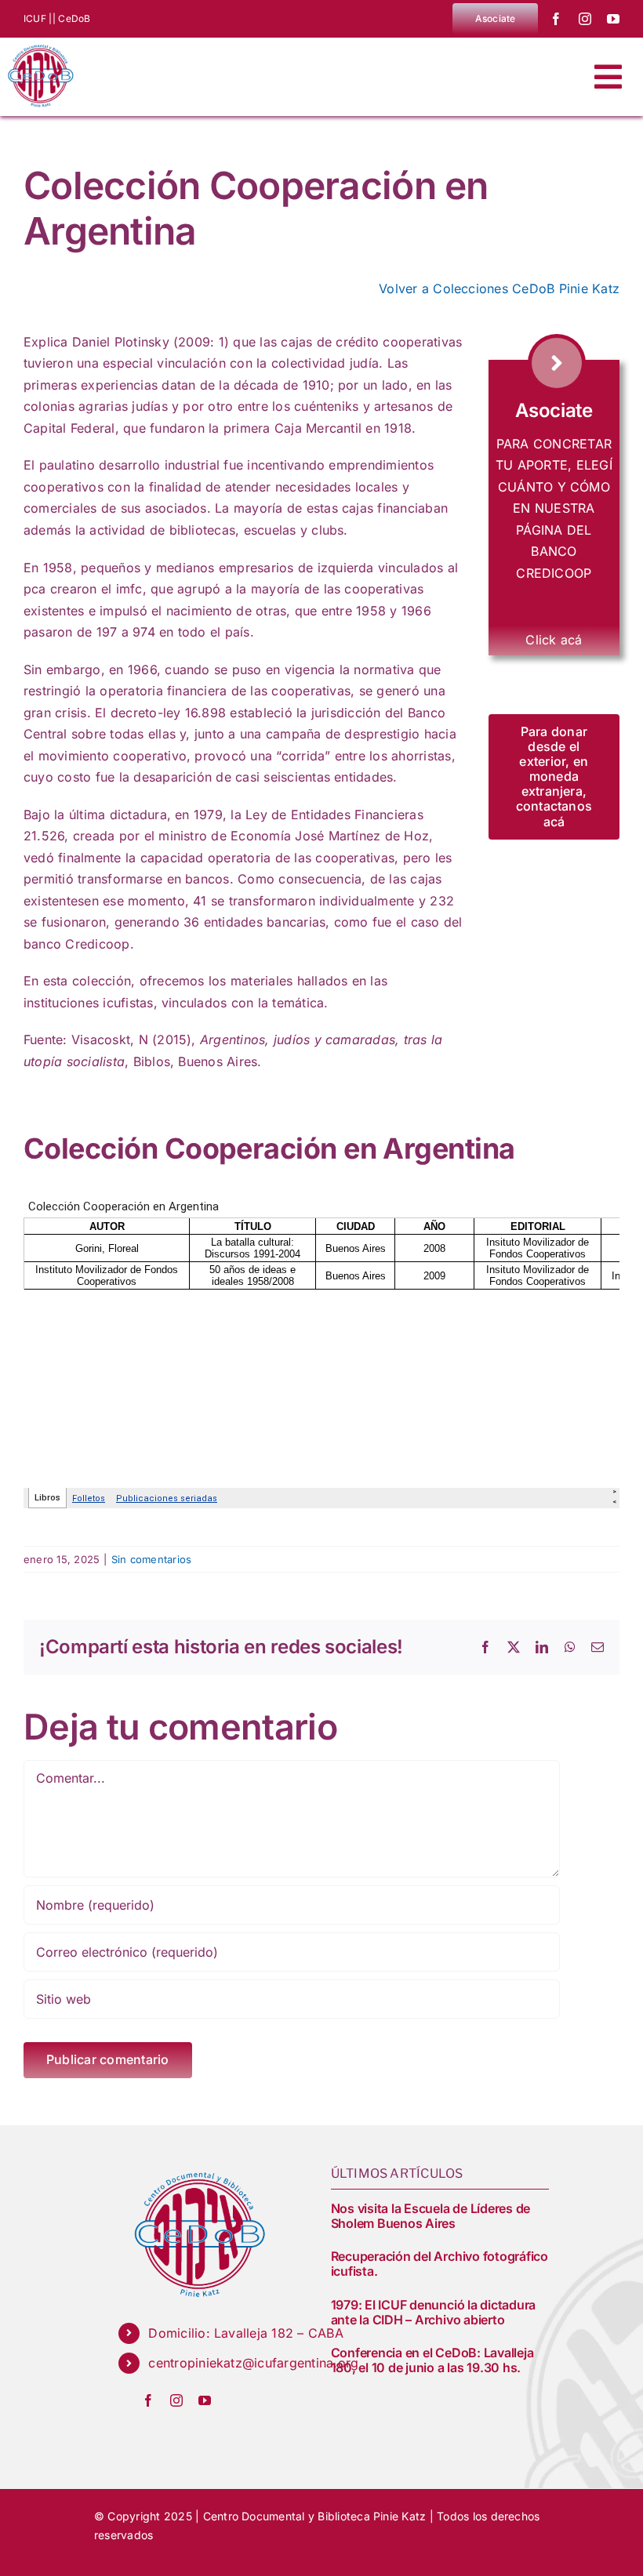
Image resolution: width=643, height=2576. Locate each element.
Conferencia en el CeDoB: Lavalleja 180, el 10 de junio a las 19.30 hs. (432, 2360)
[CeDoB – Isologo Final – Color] (39, 44)
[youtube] (613, 19)
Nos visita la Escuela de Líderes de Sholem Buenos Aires (431, 2216)
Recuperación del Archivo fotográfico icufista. (440, 2264)
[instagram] (585, 19)
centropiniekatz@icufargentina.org (253, 2363)
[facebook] (556, 19)
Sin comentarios (152, 1559)
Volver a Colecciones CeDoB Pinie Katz (499, 288)
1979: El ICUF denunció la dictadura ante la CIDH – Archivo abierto (434, 2312)
